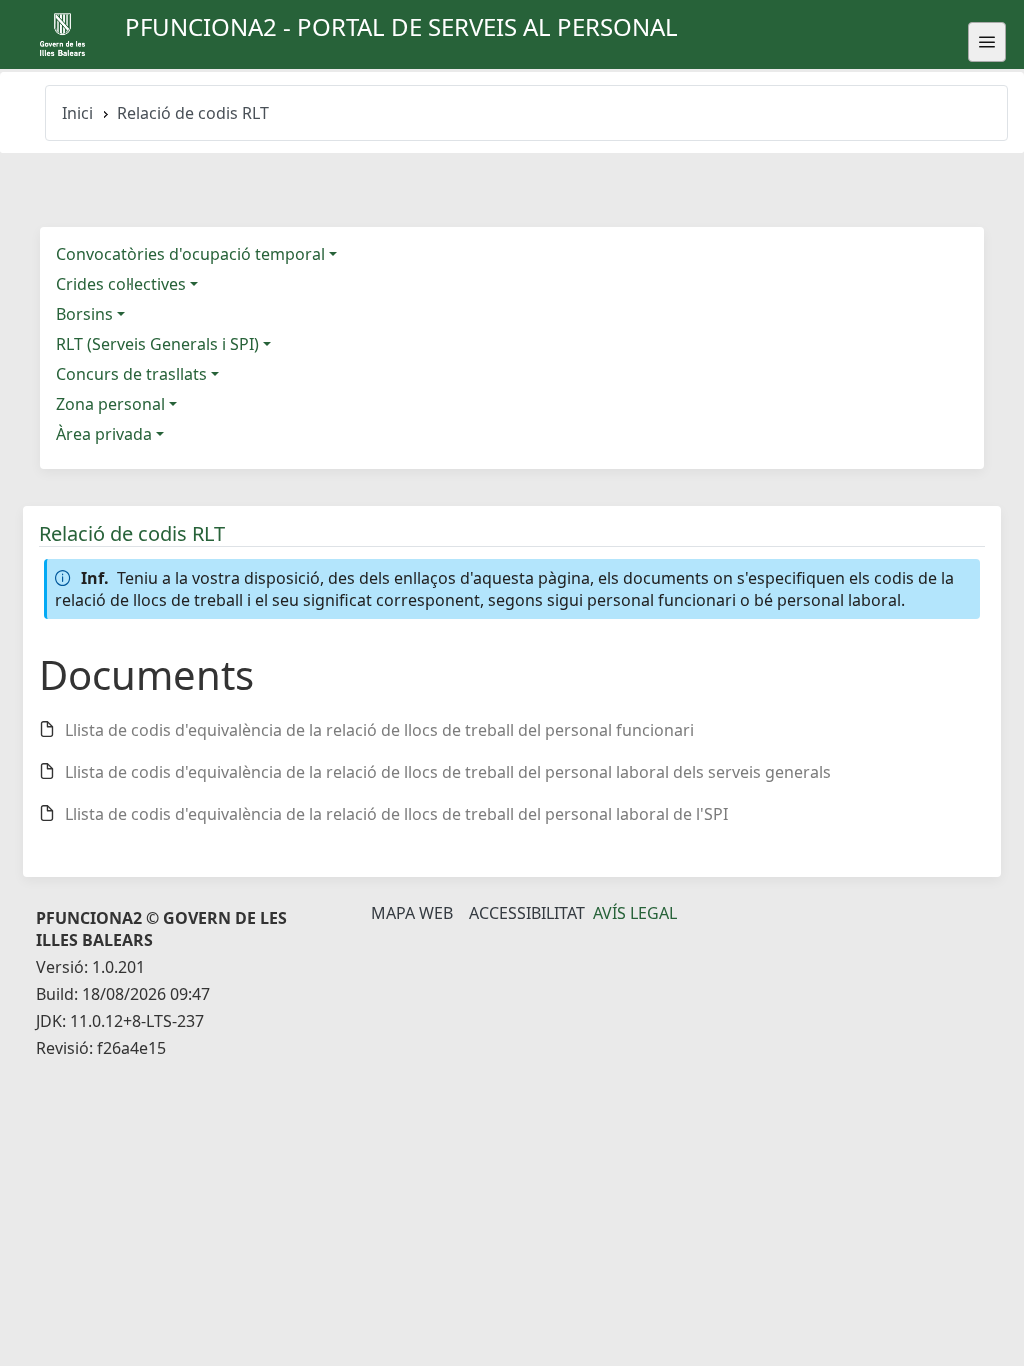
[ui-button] (987, 42)
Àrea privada (104, 434)
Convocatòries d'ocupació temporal (190, 254)
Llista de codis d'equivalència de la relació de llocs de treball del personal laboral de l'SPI (396, 814)
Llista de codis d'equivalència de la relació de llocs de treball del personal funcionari (379, 730)
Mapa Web (412, 913)
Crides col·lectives (121, 284)
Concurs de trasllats (131, 374)
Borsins (84, 314)
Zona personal (110, 404)
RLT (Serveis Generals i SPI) (157, 344)
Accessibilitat (527, 913)
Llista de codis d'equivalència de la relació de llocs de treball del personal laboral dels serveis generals (448, 772)
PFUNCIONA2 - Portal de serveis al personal (401, 26)
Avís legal (635, 913)
